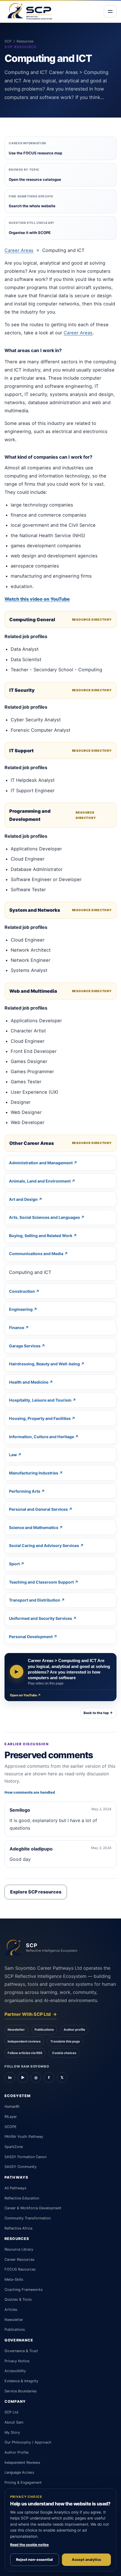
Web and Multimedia (33, 991)
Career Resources (20, 2259)
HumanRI (12, 2106)
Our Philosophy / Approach (28, 2442)
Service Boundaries (21, 2391)
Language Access (19, 2472)
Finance (17, 1328)
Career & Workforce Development (33, 2208)
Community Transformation (28, 2218)
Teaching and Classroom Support (41, 1582)
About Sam (14, 2422)
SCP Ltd (11, 2412)
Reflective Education (22, 2198)
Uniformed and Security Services (41, 1618)
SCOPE (11, 2127)
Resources (25, 41)
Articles (11, 2310)
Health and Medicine (29, 1382)
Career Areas (19, 250)
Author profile (74, 2030)
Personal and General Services (38, 1509)
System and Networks (35, 910)
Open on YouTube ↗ (25, 1695)
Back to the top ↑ (98, 1713)
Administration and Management (41, 1163)
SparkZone (14, 2147)
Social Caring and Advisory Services (44, 1545)
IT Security (22, 690)
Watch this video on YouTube (37, 599)
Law (13, 1455)
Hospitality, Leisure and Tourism (40, 1400)
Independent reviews (24, 2041)
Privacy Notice (17, 2361)
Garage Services (25, 1346)
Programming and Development (30, 815)
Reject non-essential (34, 2560)
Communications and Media (36, 1254)
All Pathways (15, 2188)
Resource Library (19, 2249)
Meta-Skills (14, 2279)
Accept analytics (86, 2560)
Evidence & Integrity (21, 2381)
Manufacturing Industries (34, 1473)
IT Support (22, 751)
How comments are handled (30, 1792)
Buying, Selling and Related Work (41, 1236)
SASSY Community (21, 2167)
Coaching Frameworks (24, 2290)
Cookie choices (64, 2053)
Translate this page (65, 2041)
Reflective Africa (18, 2228)
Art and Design (23, 1199)
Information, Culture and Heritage (42, 1437)
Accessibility (15, 2371)
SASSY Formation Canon (25, 2157)
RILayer (11, 2117)
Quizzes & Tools (18, 2299)
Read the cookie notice (29, 2545)
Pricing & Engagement (23, 2482)
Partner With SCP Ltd (31, 2014)
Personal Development (31, 1637)
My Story (12, 2432)
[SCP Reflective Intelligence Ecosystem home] (30, 11)
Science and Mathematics (34, 1527)
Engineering (21, 1309)
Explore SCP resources (36, 1892)
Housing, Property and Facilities (40, 1418)
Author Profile (16, 2452)
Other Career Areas (32, 1143)
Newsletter (16, 2030)
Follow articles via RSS (25, 2053)
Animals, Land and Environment (40, 1181)
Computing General (32, 620)
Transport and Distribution (35, 1600)
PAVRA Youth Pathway (24, 2137)
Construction (22, 1291)
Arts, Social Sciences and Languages (44, 1217)
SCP (8, 41)
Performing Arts (25, 1491)
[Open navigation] (110, 11)
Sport (14, 1564)
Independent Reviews (22, 2463)
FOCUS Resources (20, 2269)
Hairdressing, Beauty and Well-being (44, 1364)
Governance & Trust (21, 2351)
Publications (44, 2030)
